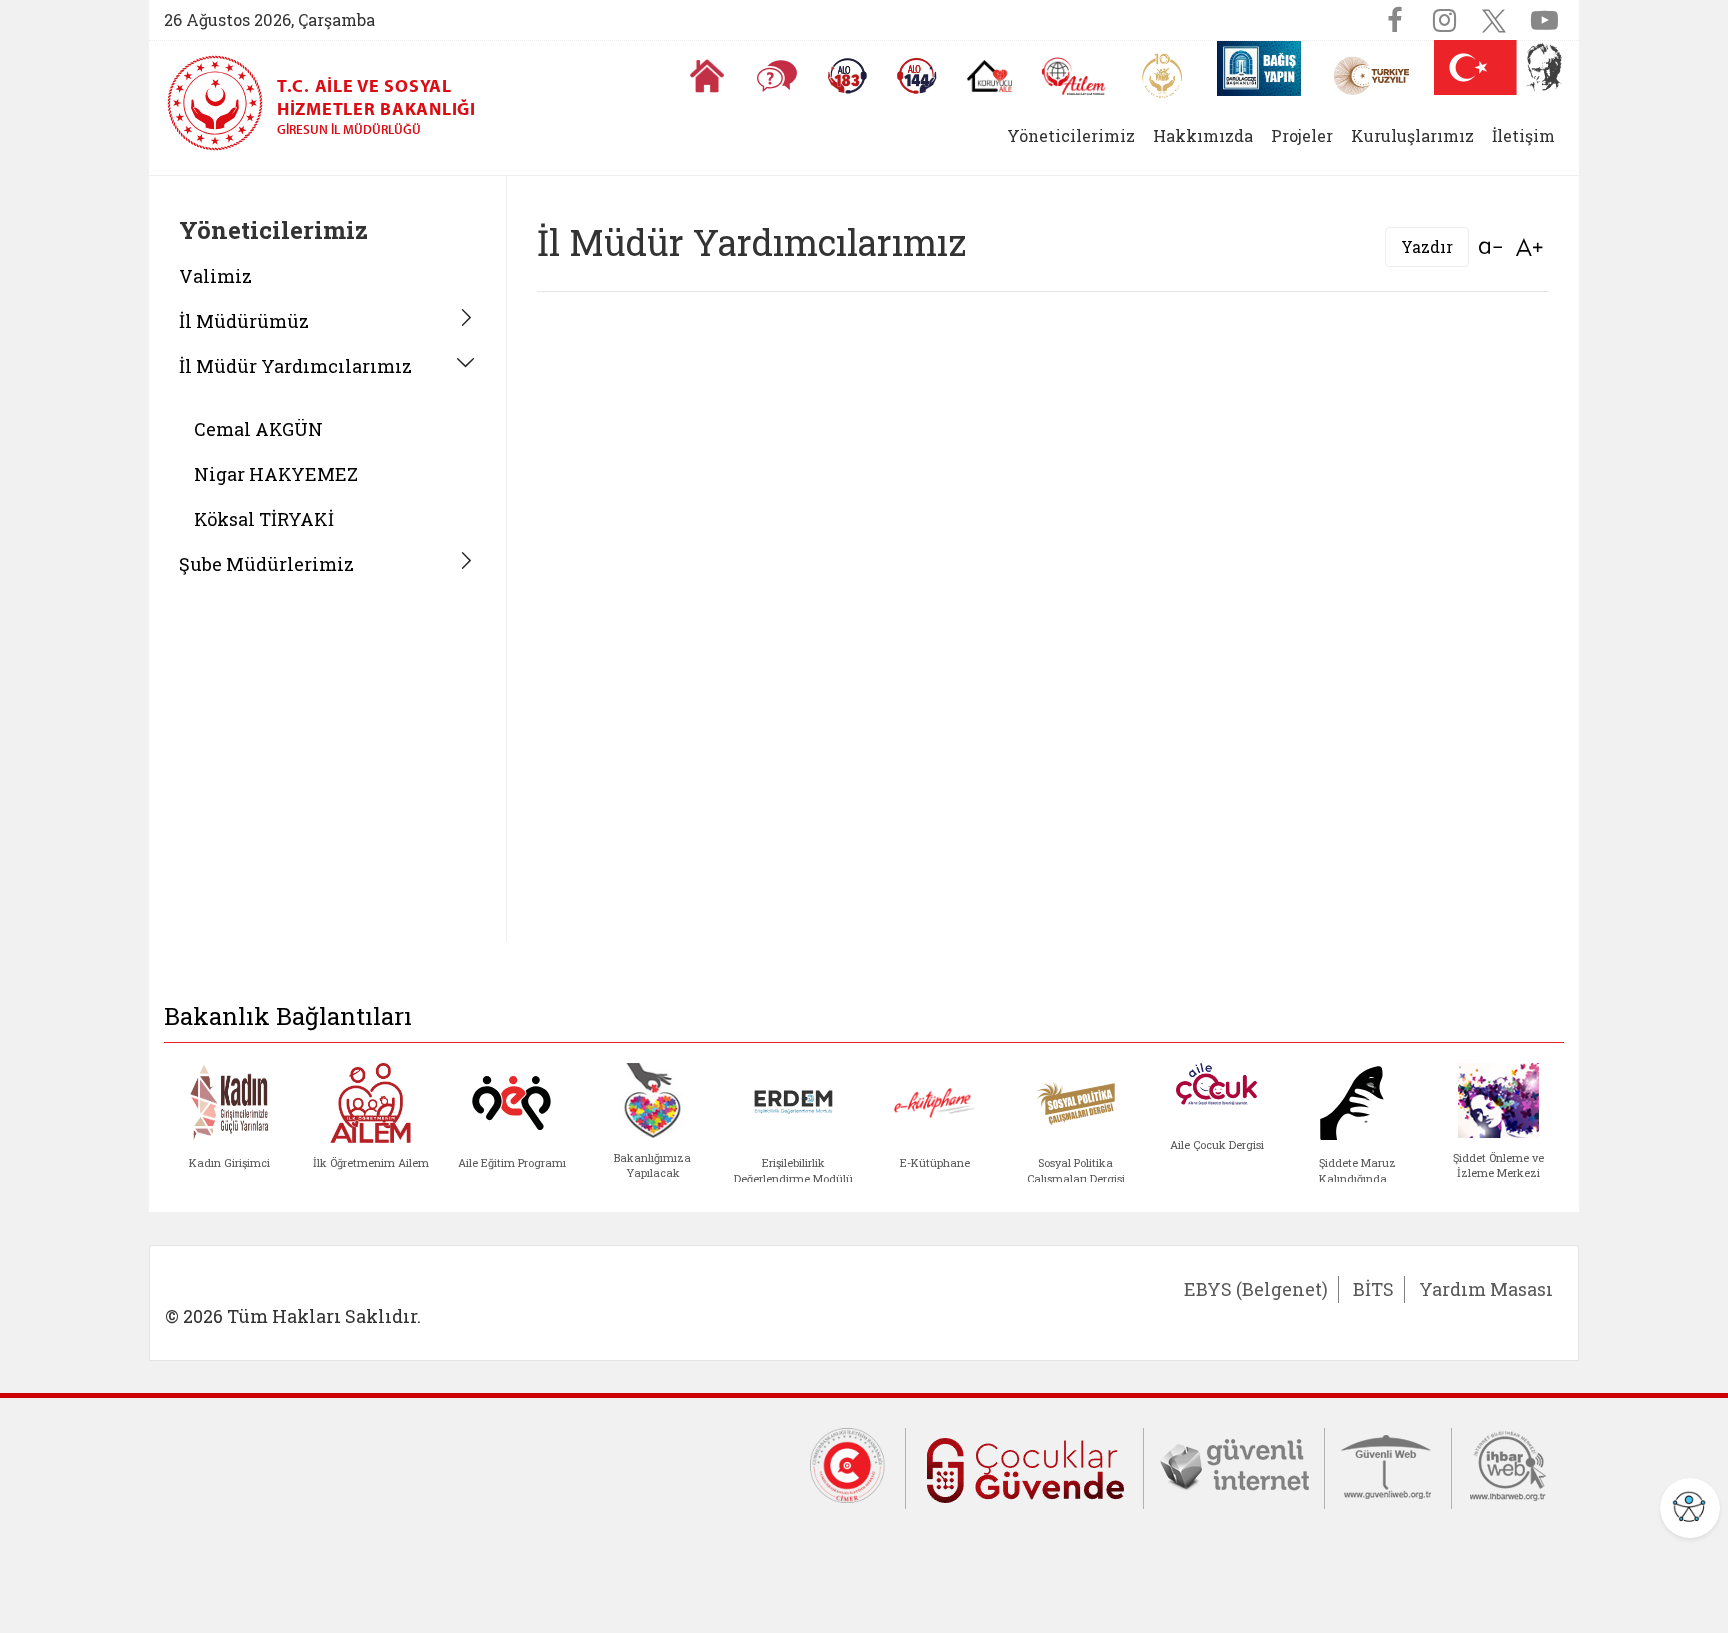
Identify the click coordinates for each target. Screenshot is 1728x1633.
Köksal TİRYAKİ (264, 519)
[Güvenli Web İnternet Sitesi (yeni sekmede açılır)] (1388, 1464)
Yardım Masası (1486, 1289)
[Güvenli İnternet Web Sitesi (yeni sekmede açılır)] (1234, 1464)
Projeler (1302, 135)
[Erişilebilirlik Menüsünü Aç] (1690, 1508)
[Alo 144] (917, 76)
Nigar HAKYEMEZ (276, 474)
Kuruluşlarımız (1412, 135)
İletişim (1523, 135)
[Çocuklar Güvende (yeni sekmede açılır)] (1024, 1467)
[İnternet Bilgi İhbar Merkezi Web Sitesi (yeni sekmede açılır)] (1508, 1464)
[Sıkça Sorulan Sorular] (777, 76)
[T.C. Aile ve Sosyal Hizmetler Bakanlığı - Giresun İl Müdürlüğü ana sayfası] (222, 103)
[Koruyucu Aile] (989, 76)
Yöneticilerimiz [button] (1071, 135)
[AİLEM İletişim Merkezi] (1074, 76)
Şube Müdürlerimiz (266, 564)
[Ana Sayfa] (707, 76)
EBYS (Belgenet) (1256, 1289)
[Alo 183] (847, 76)
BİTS (1373, 1289)
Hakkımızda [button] (1203, 135)
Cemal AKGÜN (258, 429)
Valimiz (215, 276)
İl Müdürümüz (244, 321)
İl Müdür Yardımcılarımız (295, 366)
